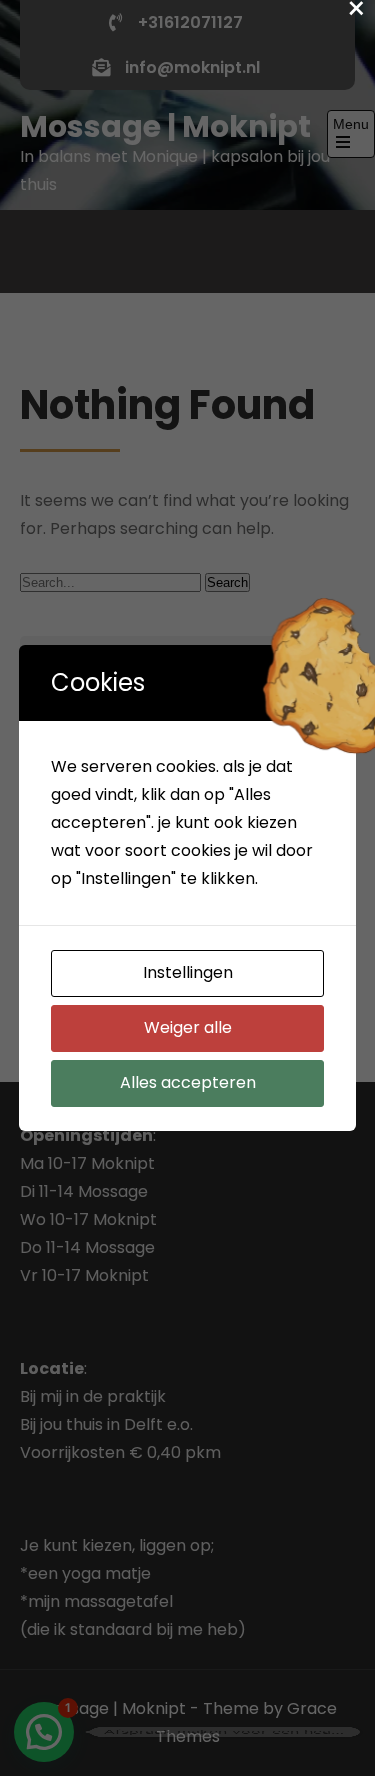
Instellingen (188, 972)
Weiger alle (188, 1027)
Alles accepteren (188, 1082)
